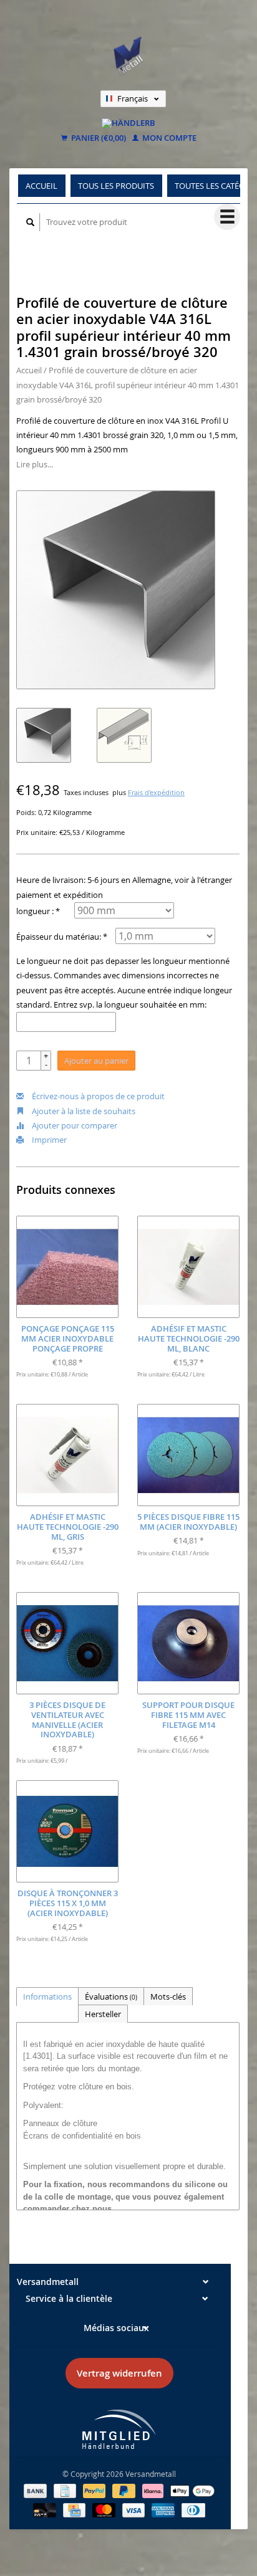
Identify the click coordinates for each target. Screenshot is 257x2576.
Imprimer (48, 1140)
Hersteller (103, 2014)
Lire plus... (35, 464)
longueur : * (38, 911)
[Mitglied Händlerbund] (119, 2429)
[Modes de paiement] (36, 2490)
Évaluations (111, 1996)
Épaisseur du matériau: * (62, 937)
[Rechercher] (31, 222)
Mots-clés (168, 1996)
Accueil (41, 186)
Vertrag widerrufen (119, 2373)
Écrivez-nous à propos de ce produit (97, 1096)
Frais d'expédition (156, 793)
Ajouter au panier (96, 1061)
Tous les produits (116, 186)
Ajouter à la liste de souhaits (83, 1111)
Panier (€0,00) (98, 138)
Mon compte (168, 138)
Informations (47, 1996)
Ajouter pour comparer (74, 1125)
